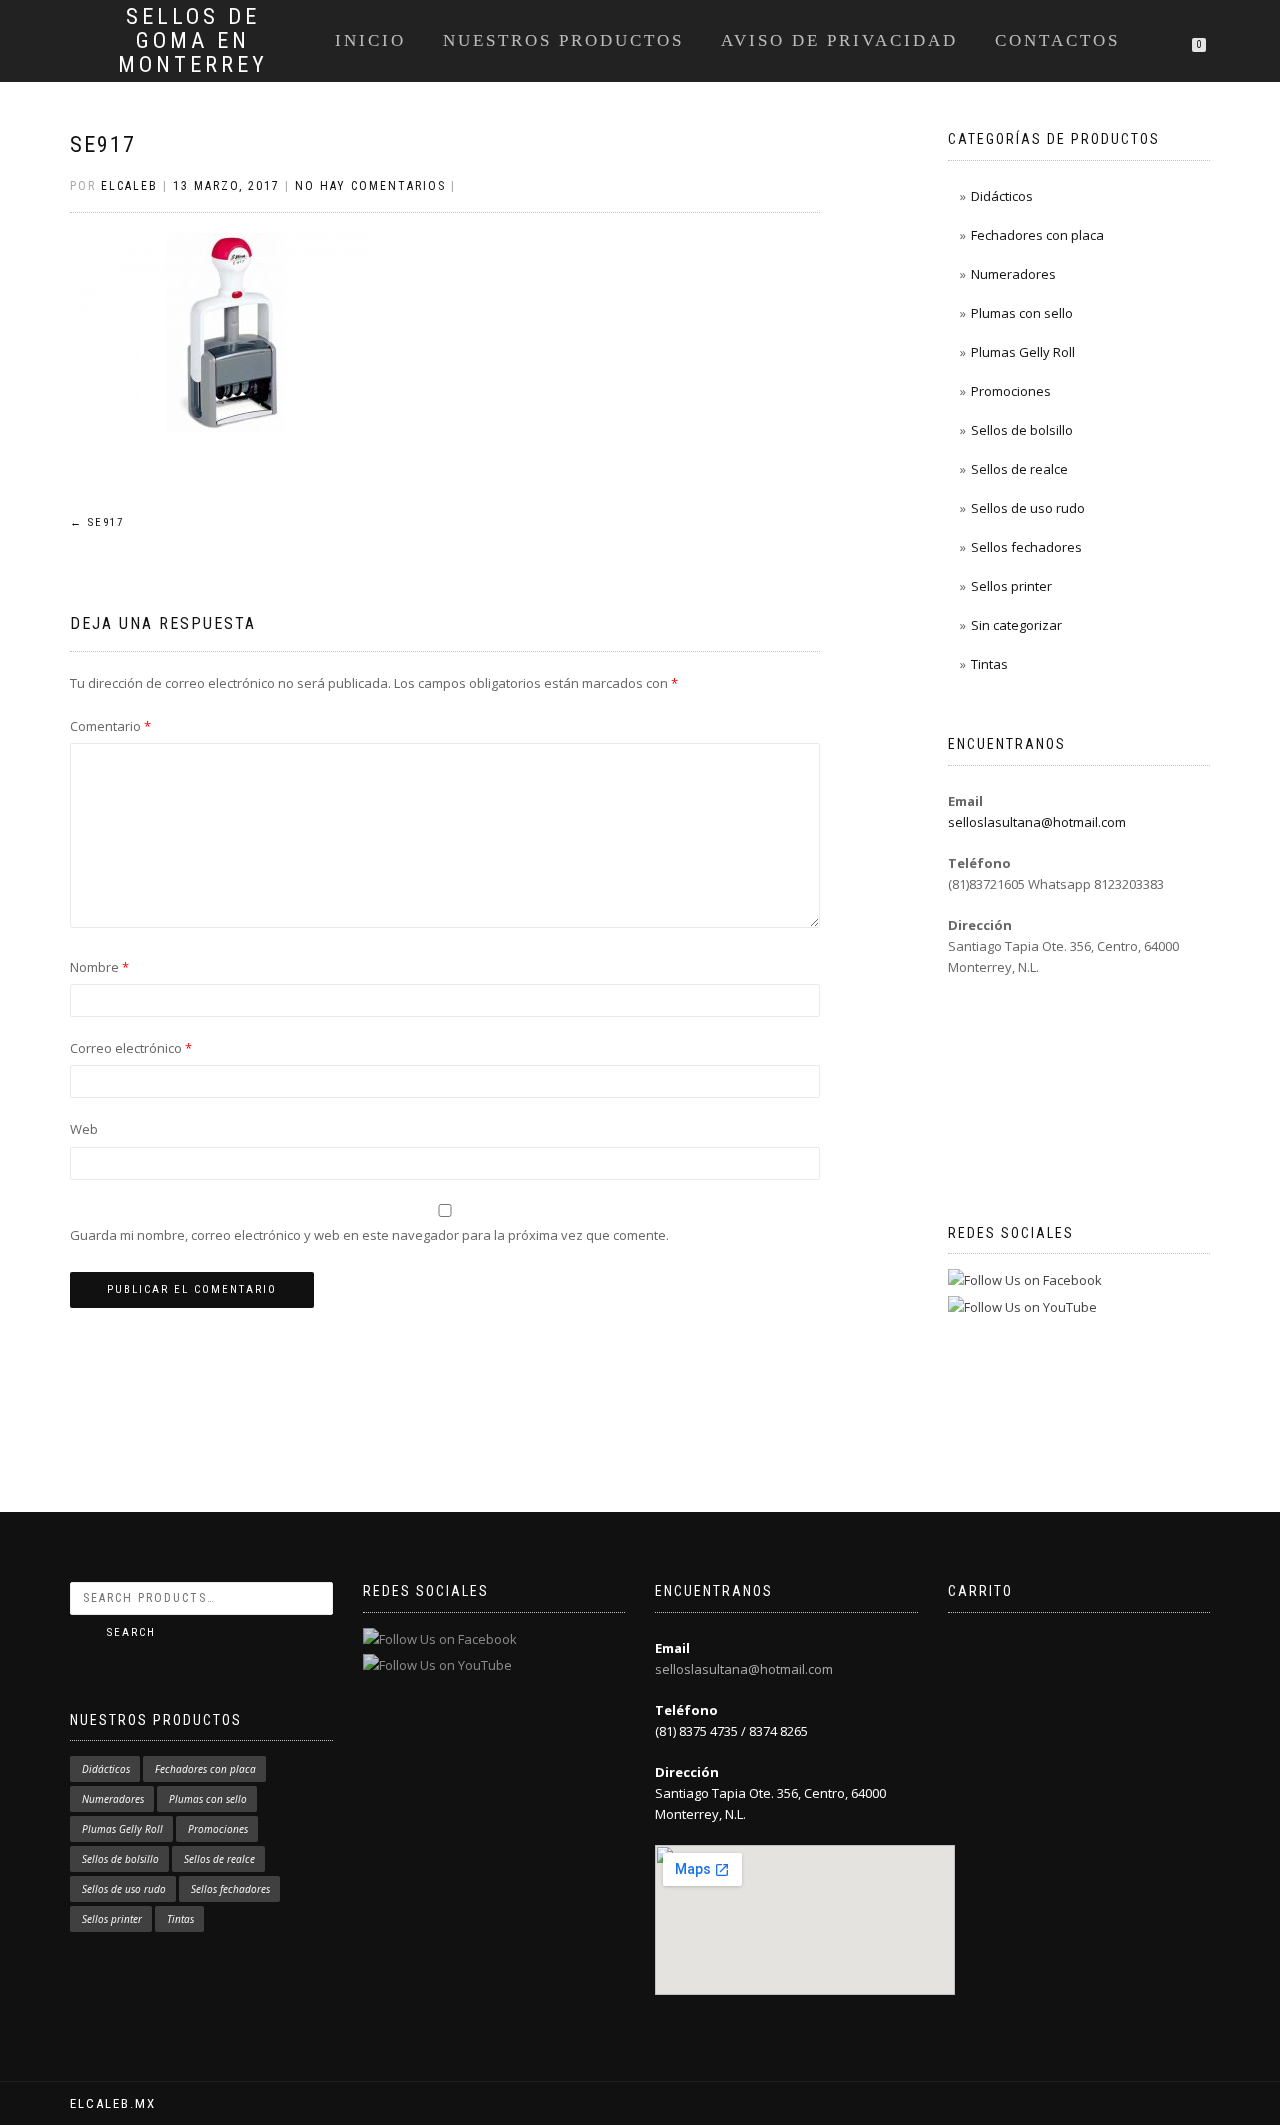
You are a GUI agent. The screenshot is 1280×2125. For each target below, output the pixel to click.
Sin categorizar (1016, 625)
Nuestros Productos (563, 40)
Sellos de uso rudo (1028, 508)
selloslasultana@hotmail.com (1037, 822)
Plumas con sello (1022, 313)
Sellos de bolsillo (1022, 430)
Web (84, 1129)
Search (131, 1632)
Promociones (1011, 391)
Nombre (99, 967)
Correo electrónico (131, 1048)
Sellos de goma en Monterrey (193, 41)
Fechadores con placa (1037, 235)
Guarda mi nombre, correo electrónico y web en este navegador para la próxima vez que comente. (369, 1235)
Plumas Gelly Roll (1023, 352)
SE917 (103, 144)
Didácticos (1002, 196)
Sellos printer (1011, 586)
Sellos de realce (1019, 469)
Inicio (370, 40)
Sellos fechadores (1026, 547)
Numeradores (1013, 274)
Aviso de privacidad (839, 40)
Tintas (989, 664)
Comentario (110, 726)
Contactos (1057, 40)
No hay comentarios (370, 186)
